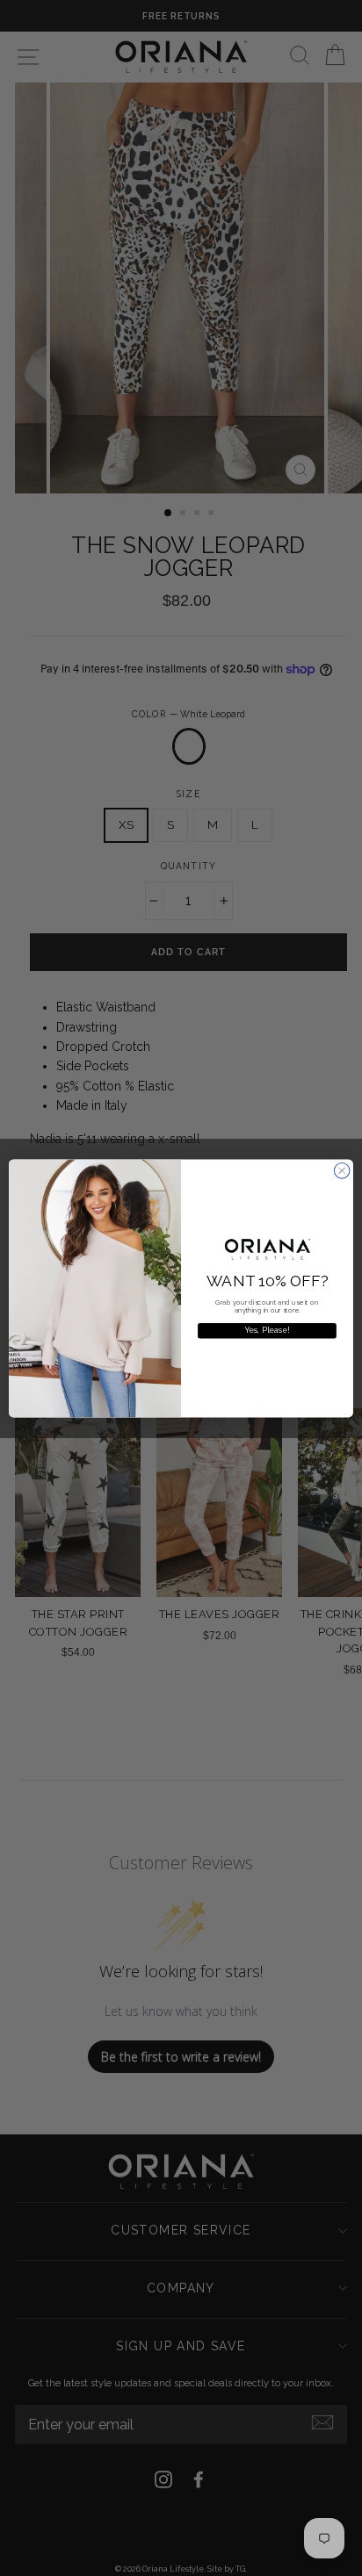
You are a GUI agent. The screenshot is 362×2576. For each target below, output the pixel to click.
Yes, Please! (268, 1331)
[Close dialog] (342, 1170)
